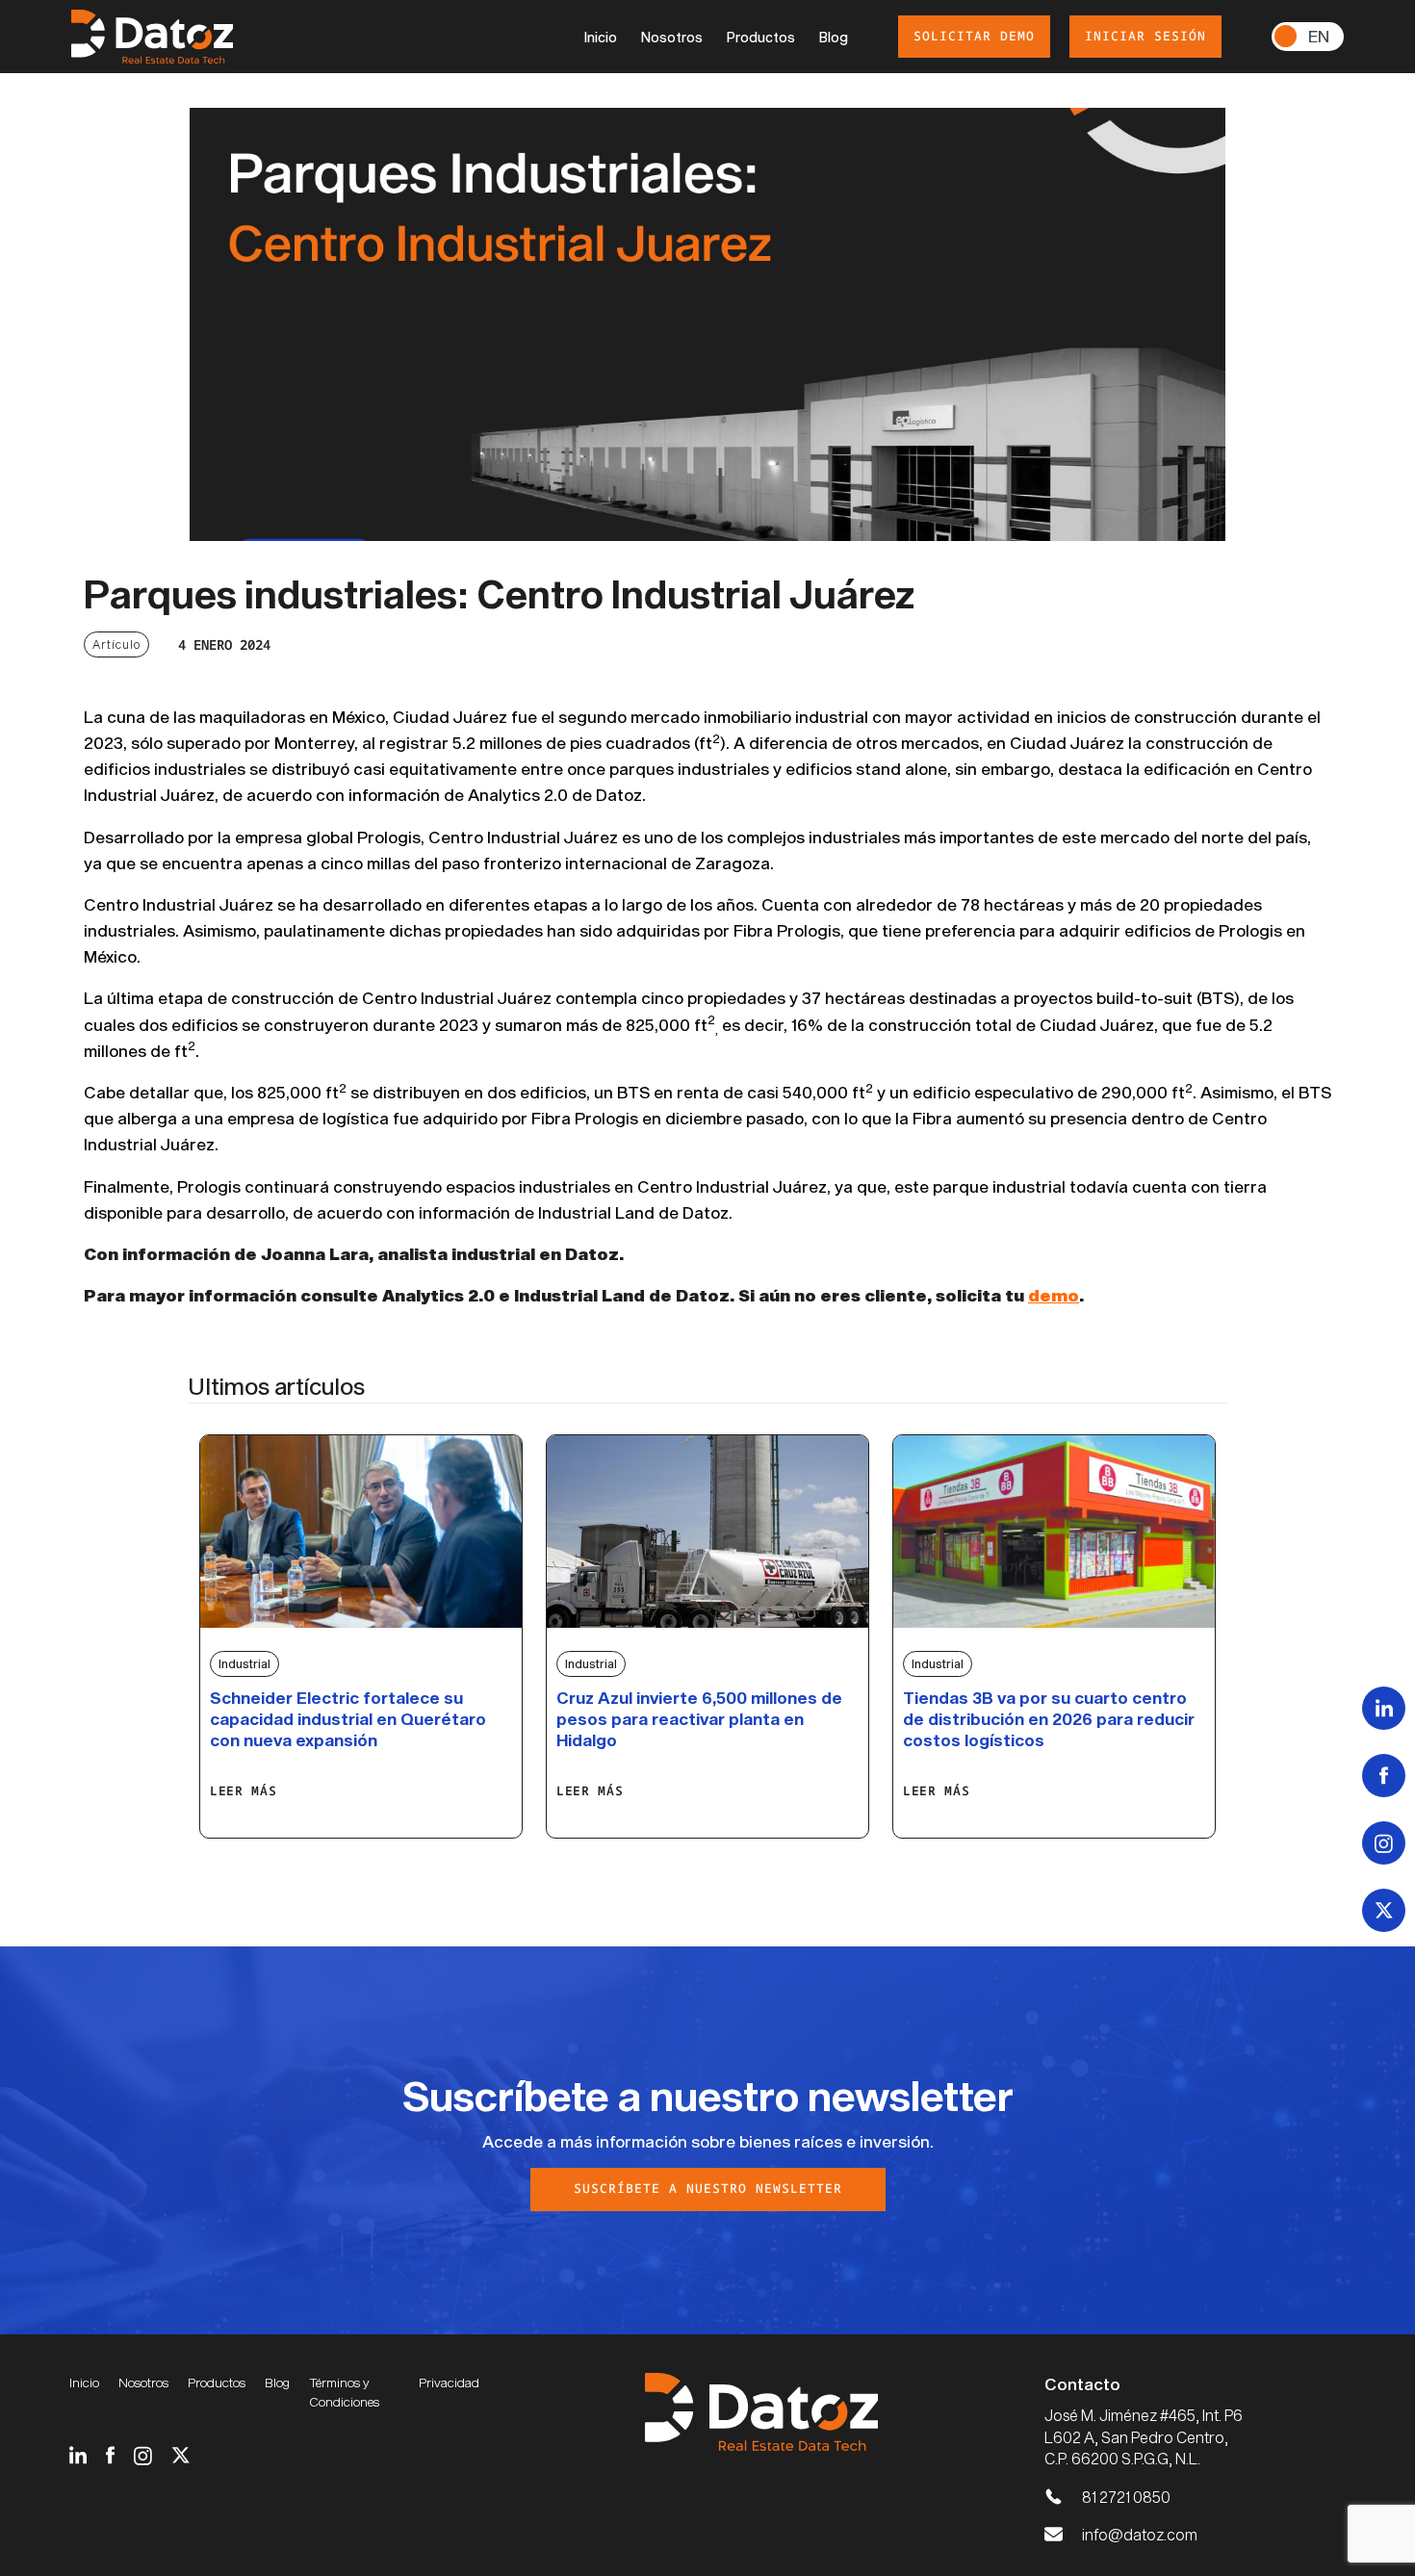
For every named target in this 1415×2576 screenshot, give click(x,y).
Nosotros (672, 37)
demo (1054, 1295)
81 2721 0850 (1126, 2497)
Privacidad (449, 2383)
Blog (834, 37)
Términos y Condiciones (344, 2392)
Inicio (601, 37)
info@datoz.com (1140, 2534)
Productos (761, 37)
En (1319, 36)
